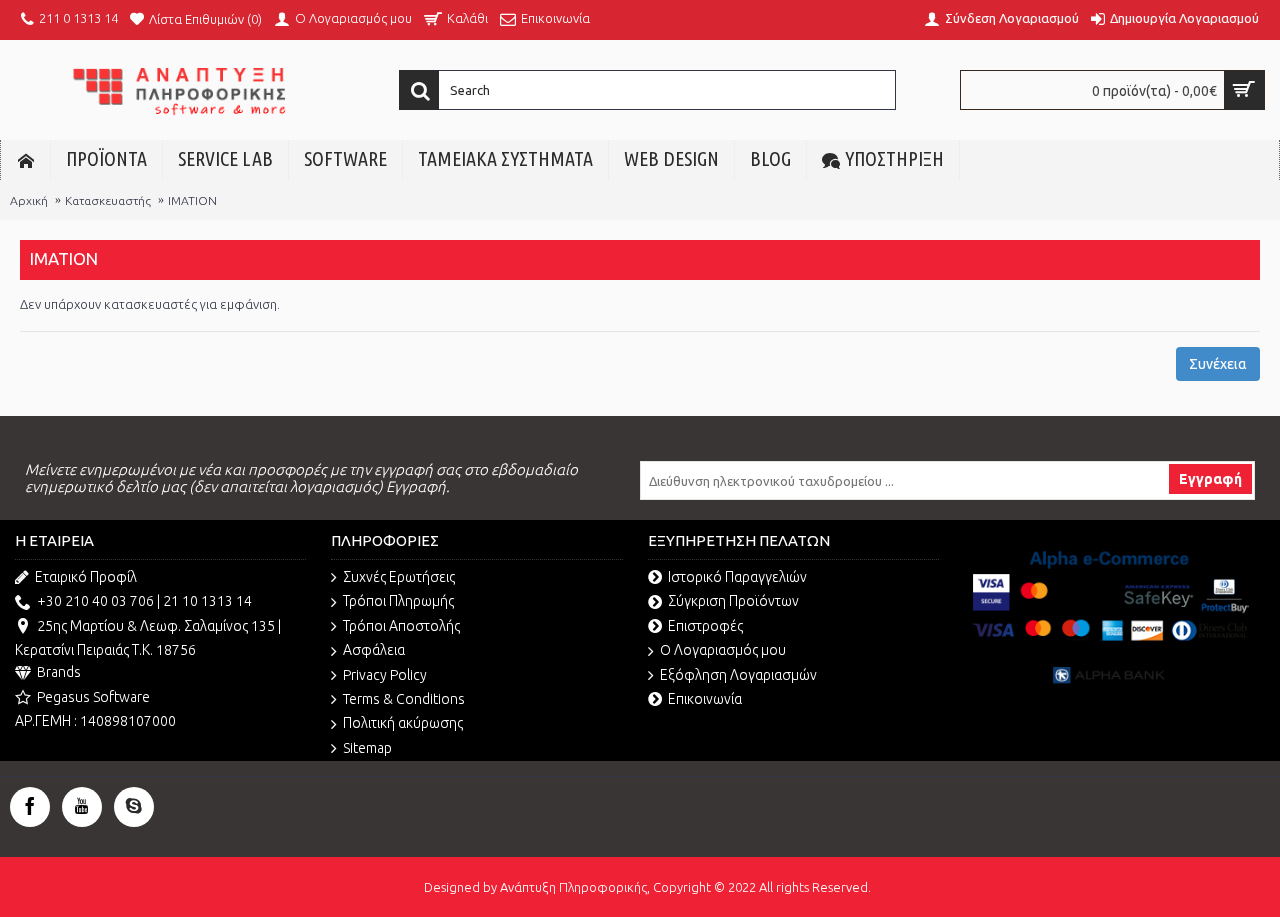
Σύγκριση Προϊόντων (733, 601)
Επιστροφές (705, 626)
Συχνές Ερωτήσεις (399, 577)
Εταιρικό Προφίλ (86, 577)
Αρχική (29, 200)
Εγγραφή (1210, 479)
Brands (59, 672)
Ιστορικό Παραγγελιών (737, 577)
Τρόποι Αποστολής (401, 626)
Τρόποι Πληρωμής (398, 601)
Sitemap (367, 748)
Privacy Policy (385, 675)
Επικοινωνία (705, 699)
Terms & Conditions (404, 699)
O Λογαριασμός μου (723, 650)
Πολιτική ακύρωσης (403, 723)
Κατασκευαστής (108, 200)
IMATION (192, 200)
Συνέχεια (1218, 364)
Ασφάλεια (374, 650)
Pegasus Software (93, 697)
